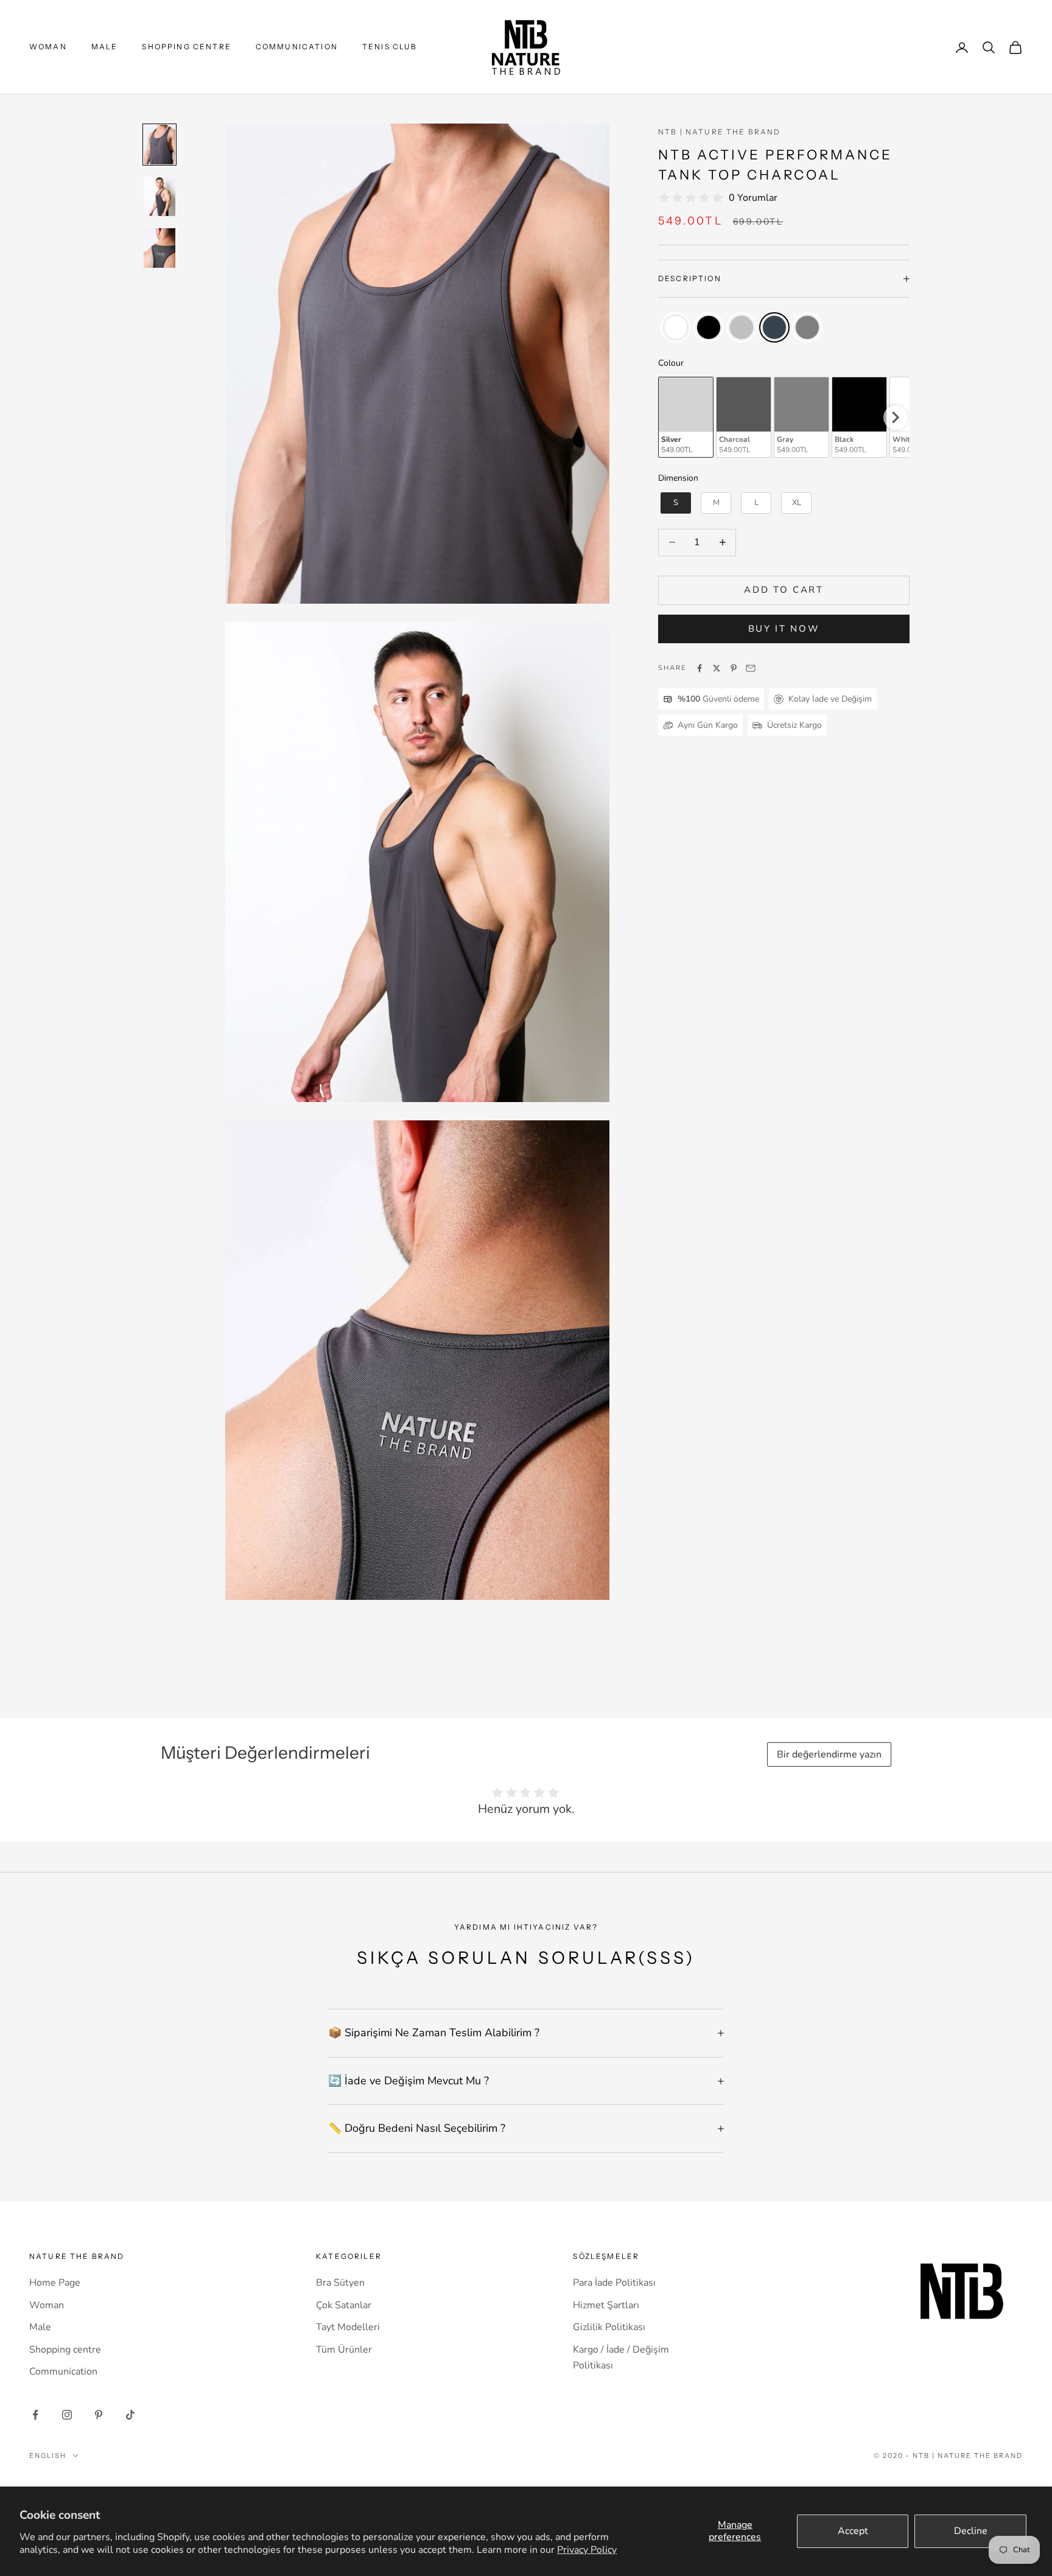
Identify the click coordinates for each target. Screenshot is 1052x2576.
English (48, 2456)
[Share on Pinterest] (734, 668)
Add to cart (784, 590)
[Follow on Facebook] (35, 2415)
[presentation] (896, 417)
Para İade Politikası (614, 2283)
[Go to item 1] (160, 145)
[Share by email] (751, 668)
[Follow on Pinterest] (99, 2415)
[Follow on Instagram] (67, 2415)
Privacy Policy (587, 2550)
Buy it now (784, 629)
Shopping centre (186, 47)
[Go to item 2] (160, 196)
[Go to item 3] (160, 248)
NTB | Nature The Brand (720, 132)
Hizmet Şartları (606, 2305)
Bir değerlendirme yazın (829, 1754)
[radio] (675, 327)
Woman (48, 47)
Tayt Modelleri (348, 2327)
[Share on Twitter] (717, 668)
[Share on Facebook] (700, 668)
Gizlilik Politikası (609, 2327)
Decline (971, 2531)
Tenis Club (390, 47)
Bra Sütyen (340, 2283)
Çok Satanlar (344, 2305)
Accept (853, 2531)
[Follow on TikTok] (130, 2415)
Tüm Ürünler (344, 2350)
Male (105, 47)
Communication (297, 47)
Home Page (55, 2283)
